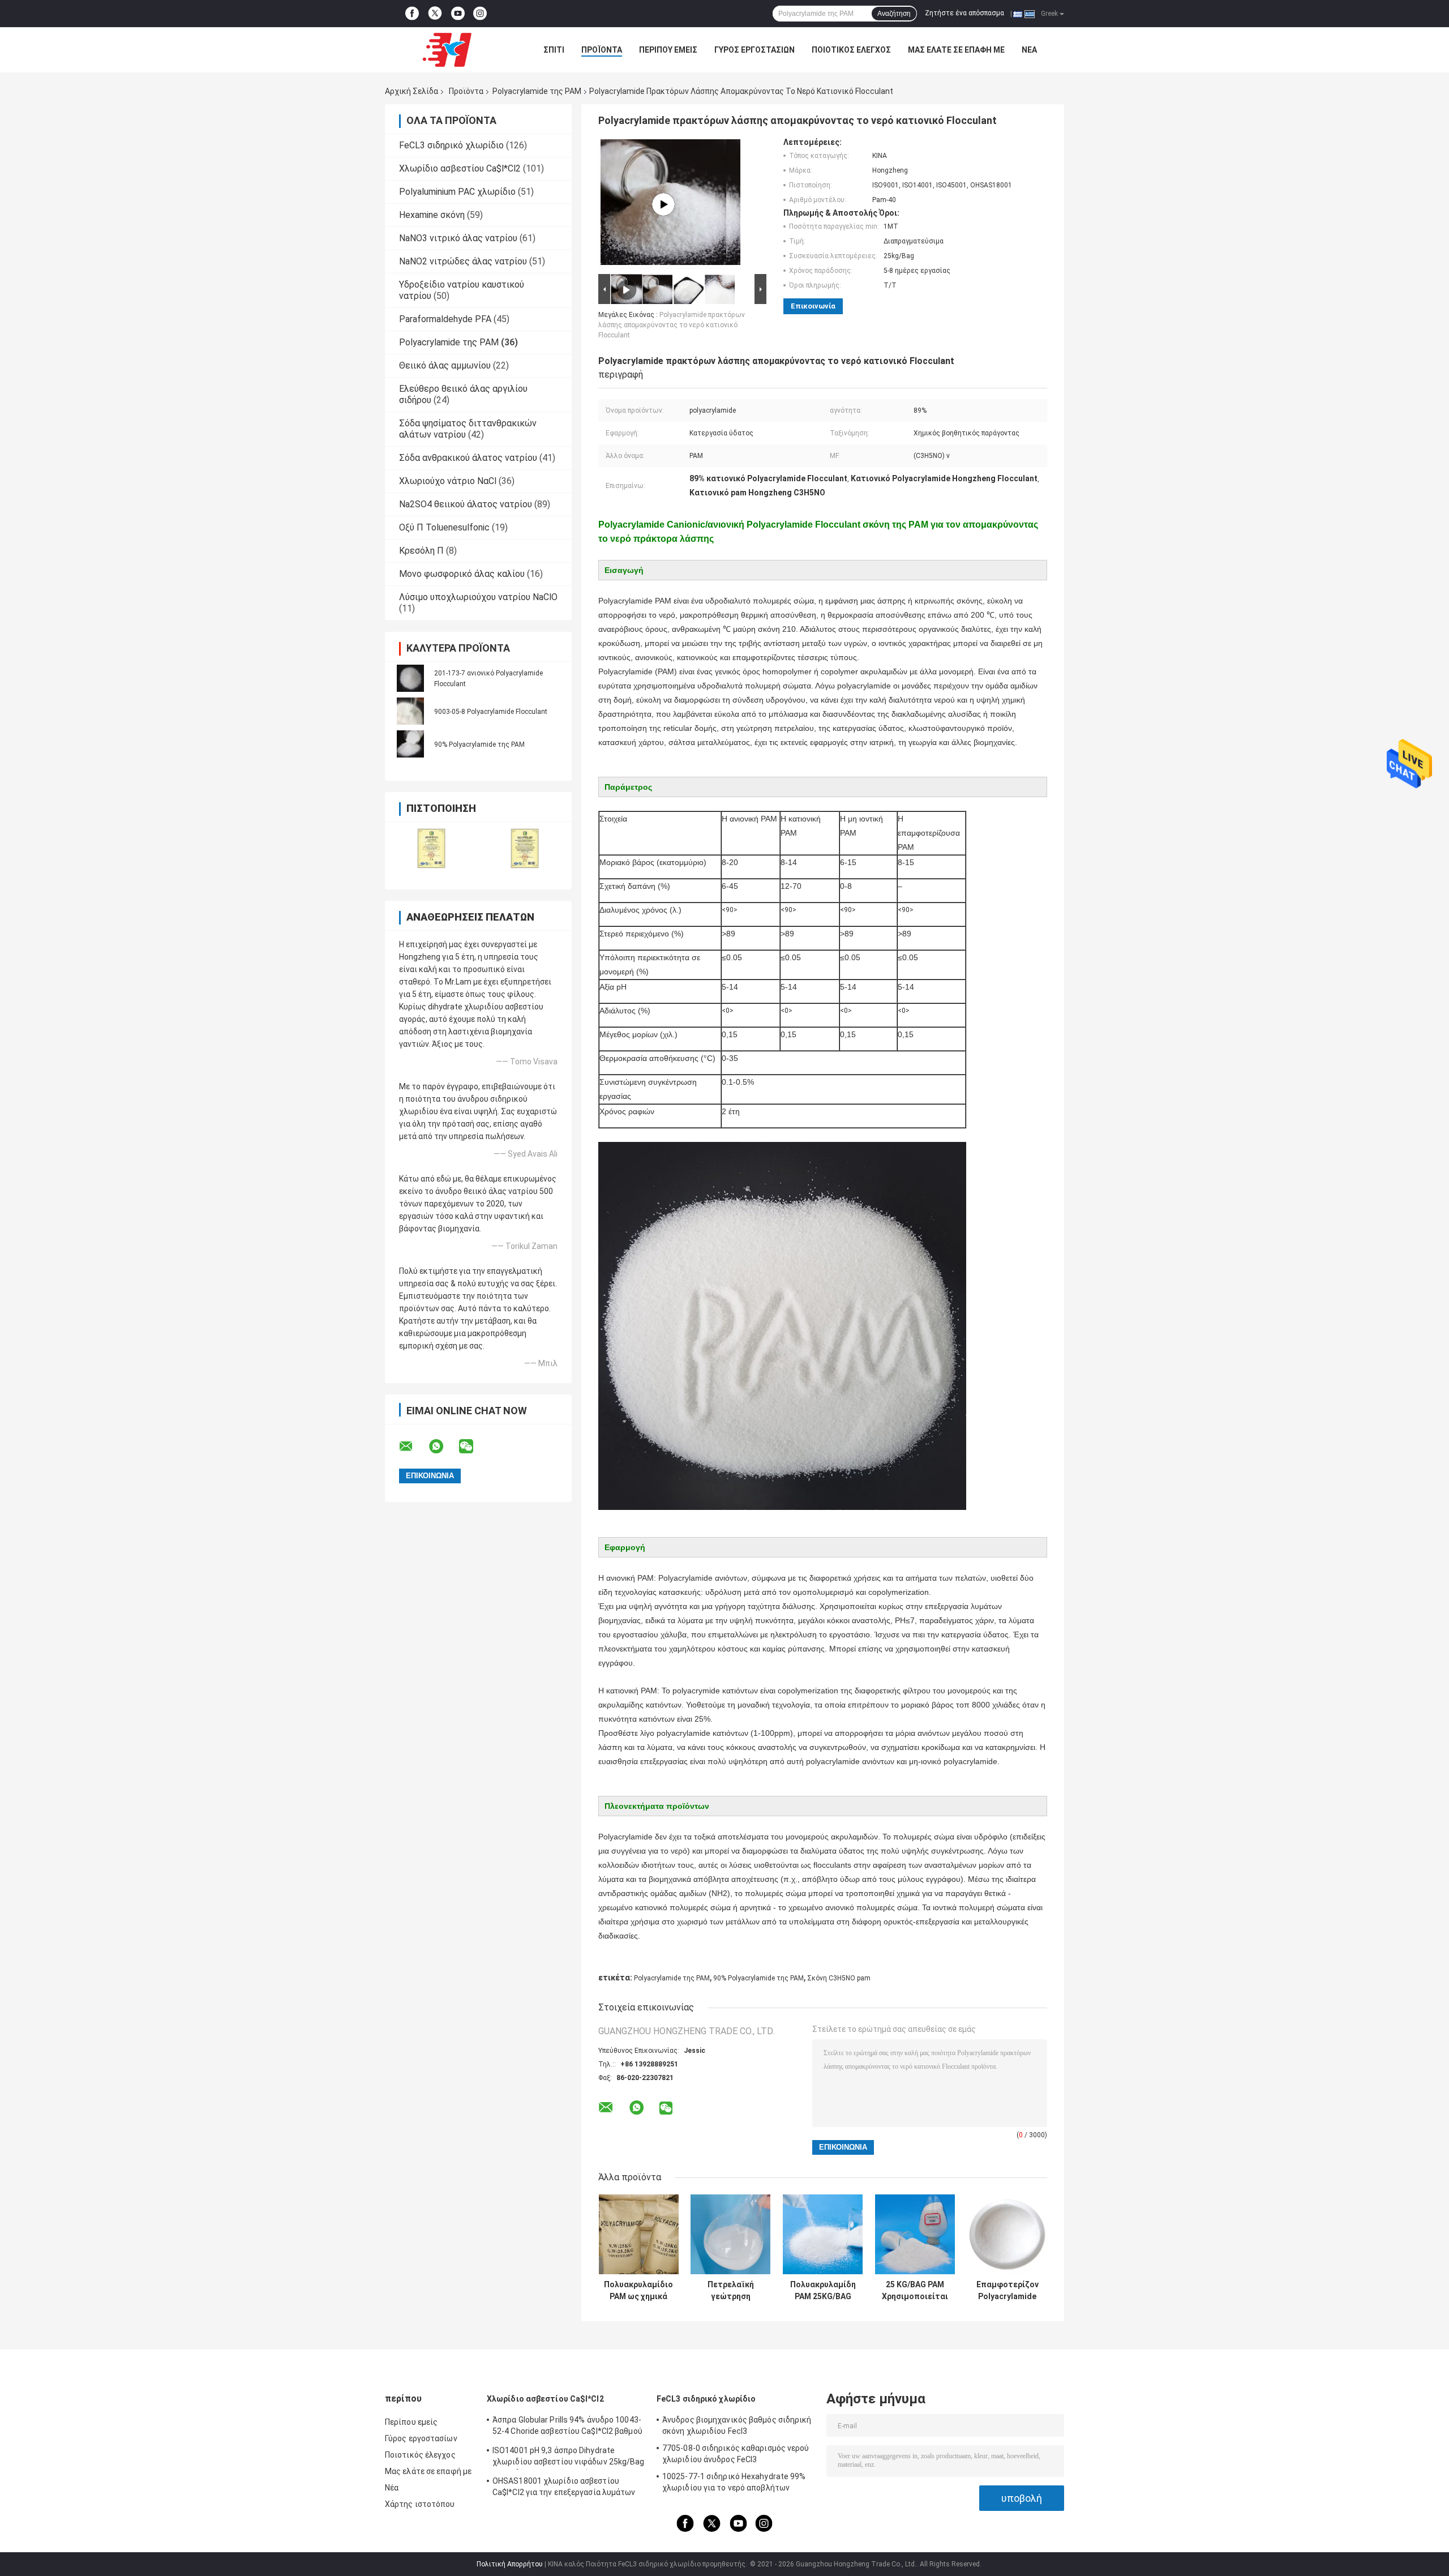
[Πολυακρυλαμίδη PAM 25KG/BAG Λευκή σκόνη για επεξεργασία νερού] (823, 2234)
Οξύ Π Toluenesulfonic (444, 527)
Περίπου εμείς (668, 50)
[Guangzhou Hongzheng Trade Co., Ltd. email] (413, 1447)
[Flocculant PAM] (663, 204)
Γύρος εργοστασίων (754, 50)
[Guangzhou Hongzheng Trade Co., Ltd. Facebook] (412, 14)
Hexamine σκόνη (432, 215)
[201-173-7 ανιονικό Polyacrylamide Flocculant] (410, 678)
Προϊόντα (602, 50)
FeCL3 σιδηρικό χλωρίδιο (451, 145)
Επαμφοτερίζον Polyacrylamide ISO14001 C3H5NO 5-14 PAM (1007, 2291)
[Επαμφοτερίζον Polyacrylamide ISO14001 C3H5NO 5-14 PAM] (1007, 2234)
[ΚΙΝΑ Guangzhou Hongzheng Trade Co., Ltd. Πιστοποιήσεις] (432, 848)
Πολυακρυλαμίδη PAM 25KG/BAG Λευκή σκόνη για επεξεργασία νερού (823, 2291)
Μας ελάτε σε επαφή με (956, 50)
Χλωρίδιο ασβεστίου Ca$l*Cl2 (460, 168)
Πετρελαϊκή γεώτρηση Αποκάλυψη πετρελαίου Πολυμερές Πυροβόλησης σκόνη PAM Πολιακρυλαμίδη (730, 2291)
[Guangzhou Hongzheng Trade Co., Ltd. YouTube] (458, 14)
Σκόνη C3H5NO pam (839, 1978)
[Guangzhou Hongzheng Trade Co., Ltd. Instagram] (480, 14)
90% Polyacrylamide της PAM (479, 744)
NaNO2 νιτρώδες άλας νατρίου (463, 261)
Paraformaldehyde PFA (445, 319)
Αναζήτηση (894, 14)
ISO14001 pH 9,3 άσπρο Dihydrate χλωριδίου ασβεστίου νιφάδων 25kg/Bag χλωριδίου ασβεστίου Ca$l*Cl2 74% (569, 2458)
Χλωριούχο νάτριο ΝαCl (448, 481)
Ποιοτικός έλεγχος (851, 50)
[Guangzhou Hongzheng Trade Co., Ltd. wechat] (473, 1447)
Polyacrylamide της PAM (537, 91)
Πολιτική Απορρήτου (510, 2564)
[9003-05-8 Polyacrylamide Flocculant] (410, 711)
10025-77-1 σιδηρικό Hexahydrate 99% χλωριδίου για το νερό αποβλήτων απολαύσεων (734, 2484)
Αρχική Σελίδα (411, 91)
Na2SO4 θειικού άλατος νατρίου (466, 504)
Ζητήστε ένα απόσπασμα (964, 13)
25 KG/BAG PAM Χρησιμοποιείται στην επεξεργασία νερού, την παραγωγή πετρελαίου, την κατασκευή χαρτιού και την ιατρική (915, 2291)
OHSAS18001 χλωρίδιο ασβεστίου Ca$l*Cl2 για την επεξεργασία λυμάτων (564, 2487)
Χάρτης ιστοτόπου (420, 2504)
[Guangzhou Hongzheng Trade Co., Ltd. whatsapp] (443, 1447)
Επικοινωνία (813, 306)
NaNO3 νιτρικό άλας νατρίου (458, 238)
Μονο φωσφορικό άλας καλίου (462, 574)
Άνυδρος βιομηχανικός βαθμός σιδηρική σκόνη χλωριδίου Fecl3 (737, 2425)
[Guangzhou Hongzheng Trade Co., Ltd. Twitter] (435, 14)
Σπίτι (554, 50)
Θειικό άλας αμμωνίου (445, 365)
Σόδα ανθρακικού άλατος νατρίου (468, 458)
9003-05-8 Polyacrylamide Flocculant (491, 712)
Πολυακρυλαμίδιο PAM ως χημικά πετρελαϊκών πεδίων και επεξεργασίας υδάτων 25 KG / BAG (638, 2291)
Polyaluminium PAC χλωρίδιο (457, 192)
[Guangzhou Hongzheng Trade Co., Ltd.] (447, 50)
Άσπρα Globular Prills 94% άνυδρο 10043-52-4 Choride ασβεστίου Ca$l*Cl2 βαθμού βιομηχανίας (567, 2427)
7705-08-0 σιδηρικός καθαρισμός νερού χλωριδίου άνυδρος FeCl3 (736, 2454)
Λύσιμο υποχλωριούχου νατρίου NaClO (478, 597)
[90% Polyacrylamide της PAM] (410, 744)
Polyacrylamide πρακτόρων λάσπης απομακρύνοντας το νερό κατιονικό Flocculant (672, 325)
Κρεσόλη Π (421, 551)
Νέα (1029, 50)
